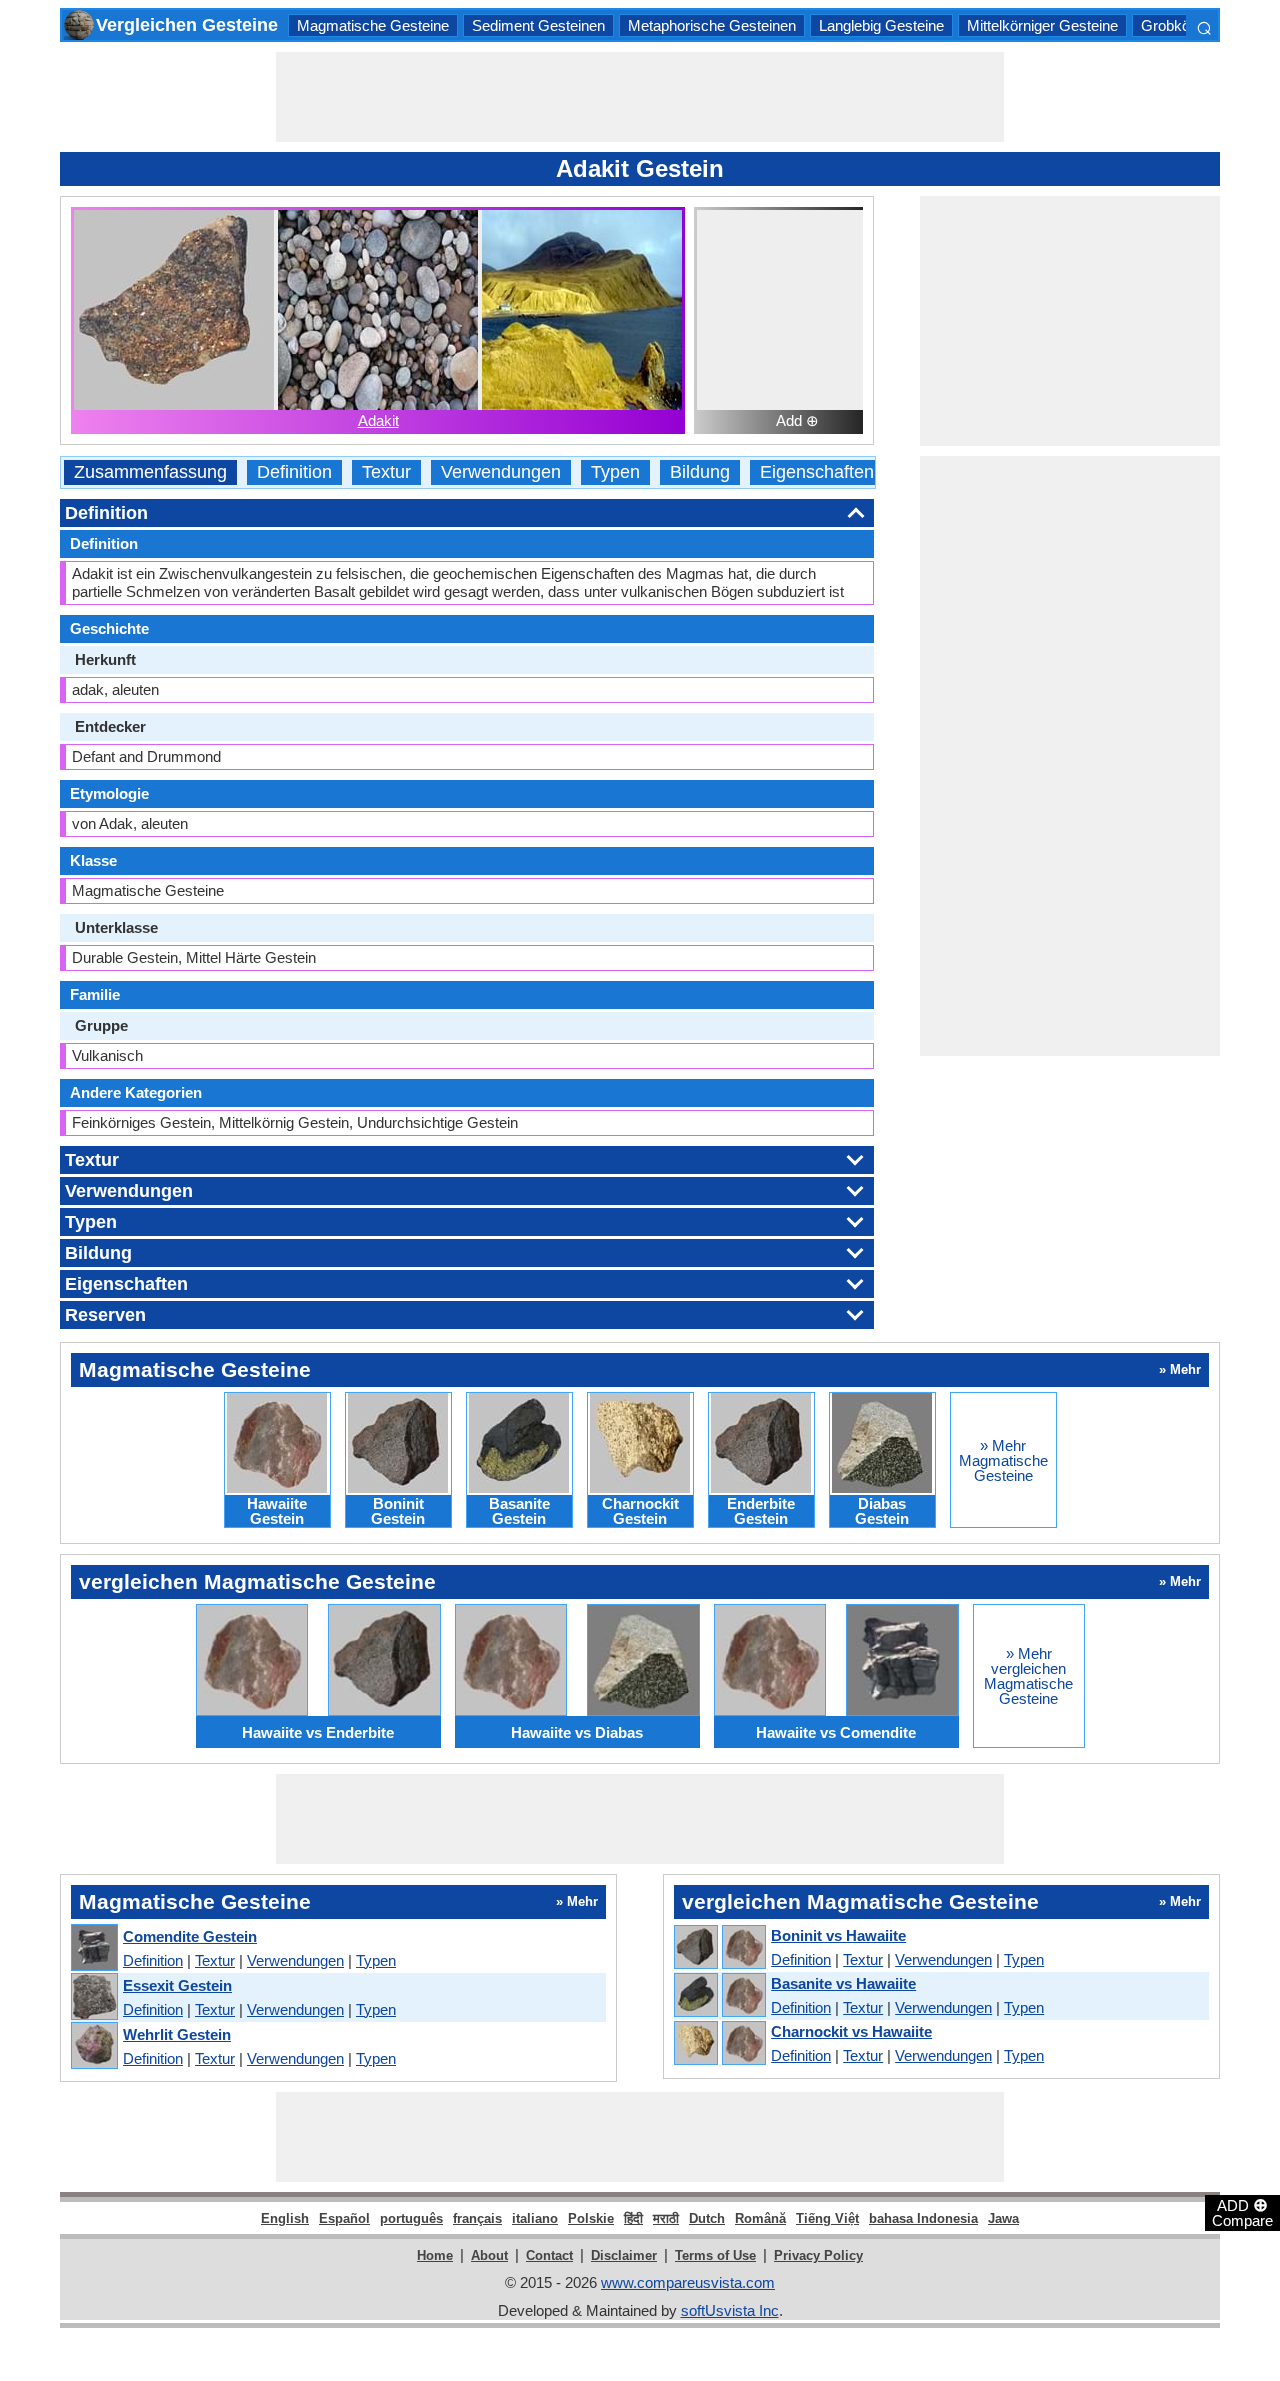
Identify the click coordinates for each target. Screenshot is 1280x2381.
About (489, 2255)
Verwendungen (501, 472)
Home (435, 2255)
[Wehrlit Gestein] (93, 2046)
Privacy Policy (818, 2255)
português (411, 2218)
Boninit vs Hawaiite (838, 1935)
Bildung (700, 472)
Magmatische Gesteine (373, 25)
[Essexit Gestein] (93, 1997)
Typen (615, 472)
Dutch (707, 2218)
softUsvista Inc (730, 2310)
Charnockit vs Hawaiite (851, 2031)
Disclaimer (624, 2255)
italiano (535, 2218)
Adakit (378, 420)
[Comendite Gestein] (93, 1948)
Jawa (1003, 2218)
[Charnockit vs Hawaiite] (719, 2044)
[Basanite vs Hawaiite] (719, 1996)
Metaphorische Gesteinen (712, 25)
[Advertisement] (640, 97)
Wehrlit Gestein (177, 2034)
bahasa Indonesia (923, 2218)
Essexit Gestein (177, 1985)
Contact (549, 2255)
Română (760, 2218)
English (285, 2218)
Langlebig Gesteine (881, 25)
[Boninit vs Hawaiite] (719, 1948)
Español (344, 2218)
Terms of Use (715, 2255)
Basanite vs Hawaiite (843, 1983)
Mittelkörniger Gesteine (1042, 25)
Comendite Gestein (190, 1936)
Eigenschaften (817, 472)
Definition (294, 472)
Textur (386, 472)
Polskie (591, 2218)
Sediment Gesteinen (538, 25)
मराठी (666, 2218)
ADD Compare (1242, 2212)
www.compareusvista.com (688, 2282)
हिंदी (633, 2218)
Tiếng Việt (827, 2218)
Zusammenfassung (150, 472)
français (477, 2218)
